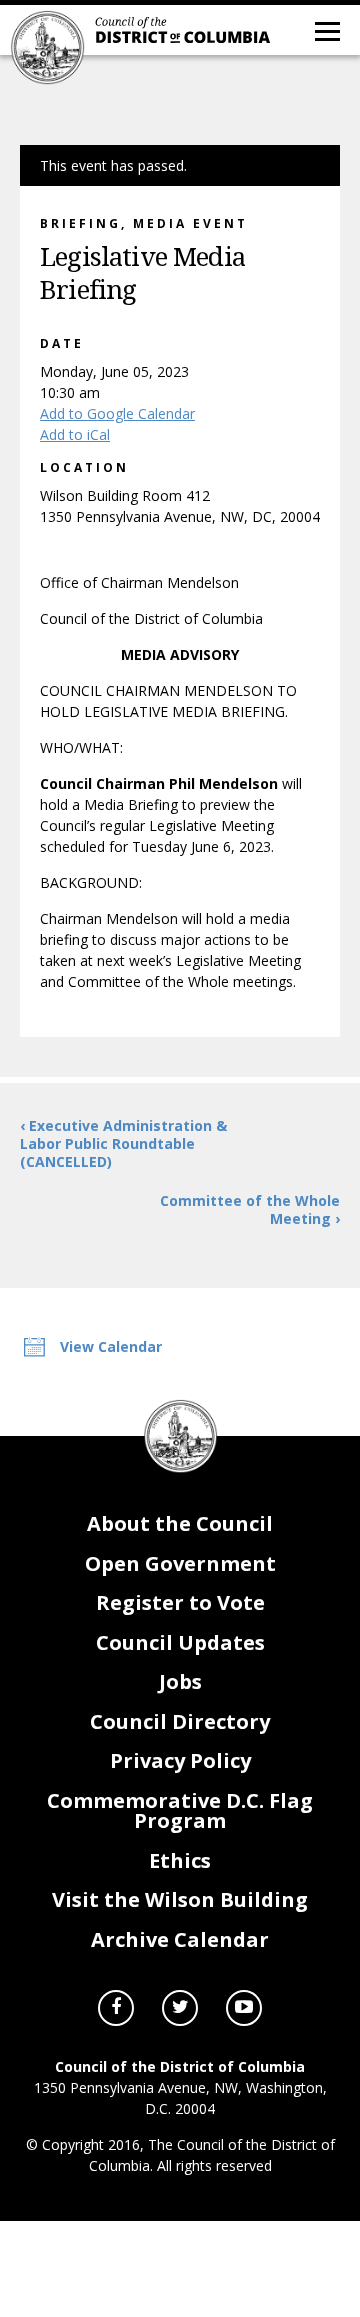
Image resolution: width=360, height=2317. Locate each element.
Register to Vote (180, 1602)
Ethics (180, 1860)
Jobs (180, 1681)
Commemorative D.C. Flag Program (180, 1810)
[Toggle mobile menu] (326, 30)
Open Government (180, 1563)
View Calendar (111, 1346)
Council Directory (180, 1721)
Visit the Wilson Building (180, 1899)
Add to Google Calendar (117, 413)
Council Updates (180, 1642)
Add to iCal (75, 434)
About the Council (180, 1523)
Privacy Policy (180, 1760)
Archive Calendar (180, 1939)
